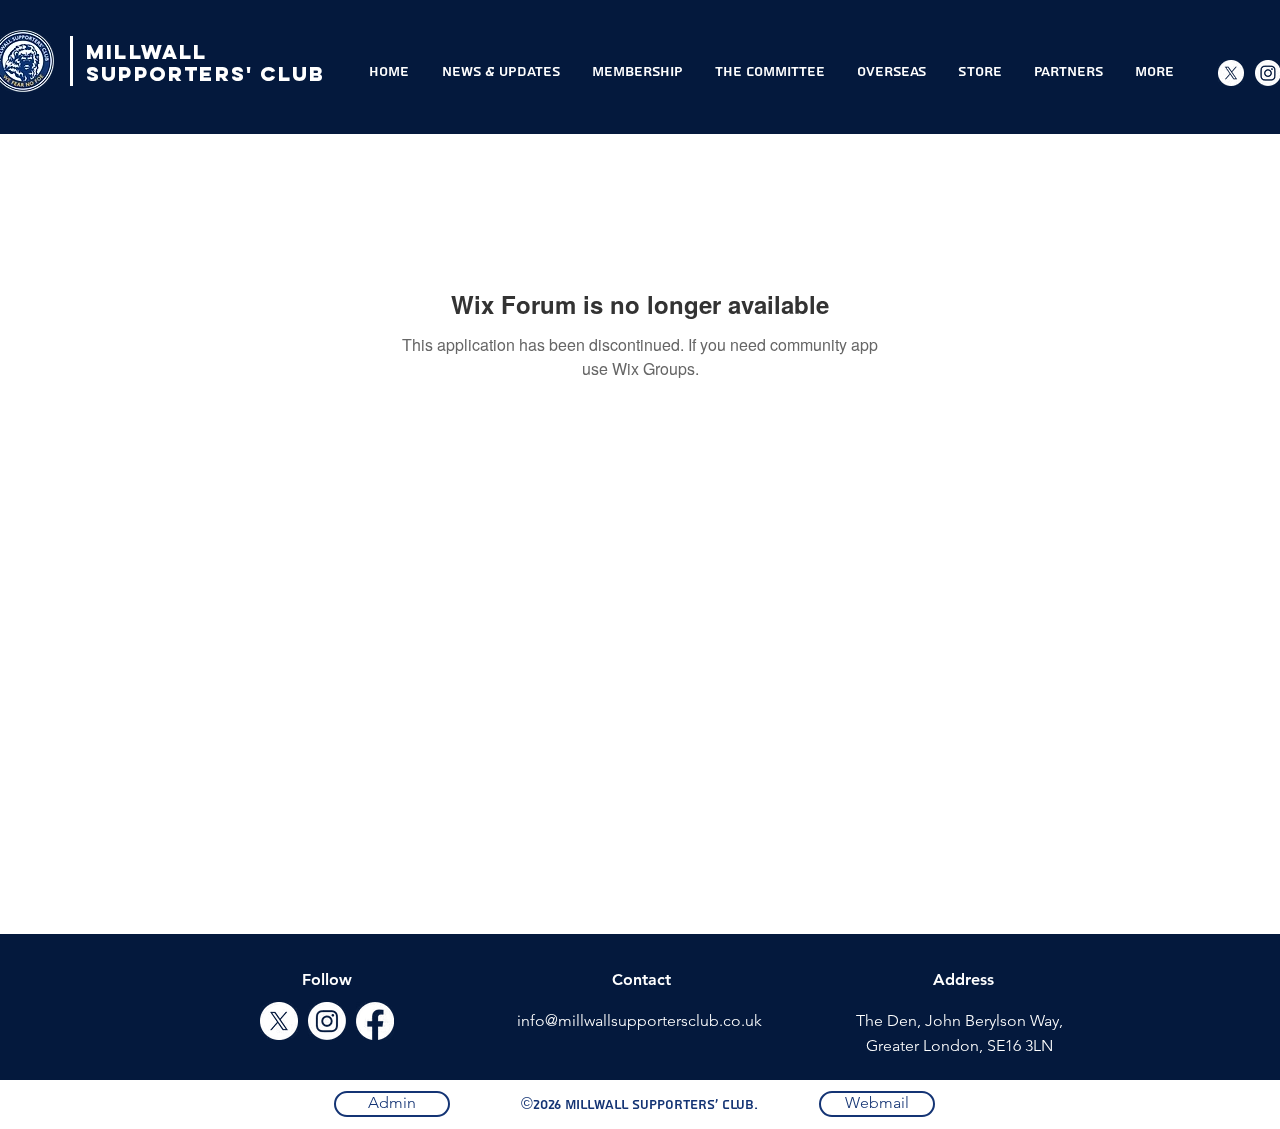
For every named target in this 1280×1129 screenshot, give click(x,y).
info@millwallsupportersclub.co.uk (639, 1020)
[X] (1231, 73)
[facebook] (375, 1021)
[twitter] (279, 1021)
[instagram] (327, 1021)
